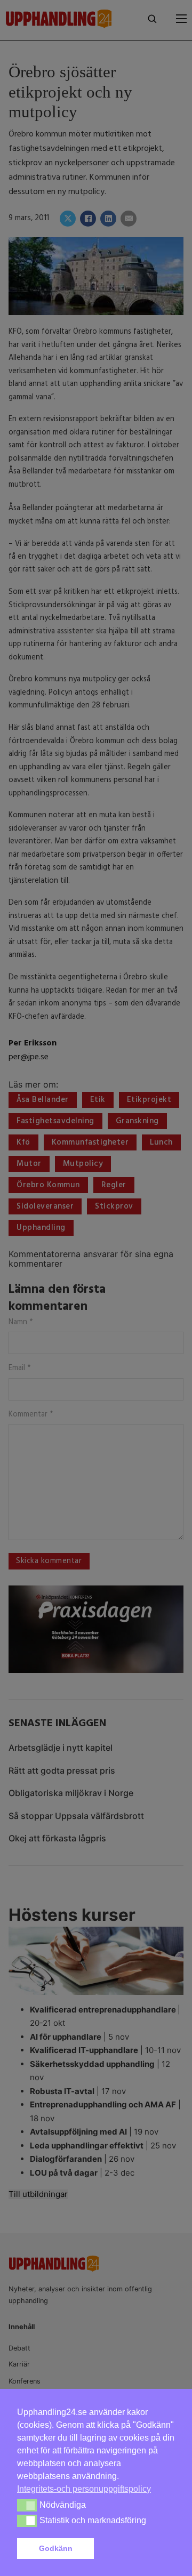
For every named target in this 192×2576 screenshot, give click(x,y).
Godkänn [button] (56, 2548)
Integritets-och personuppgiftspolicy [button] (84, 2489)
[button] (137, 2549)
